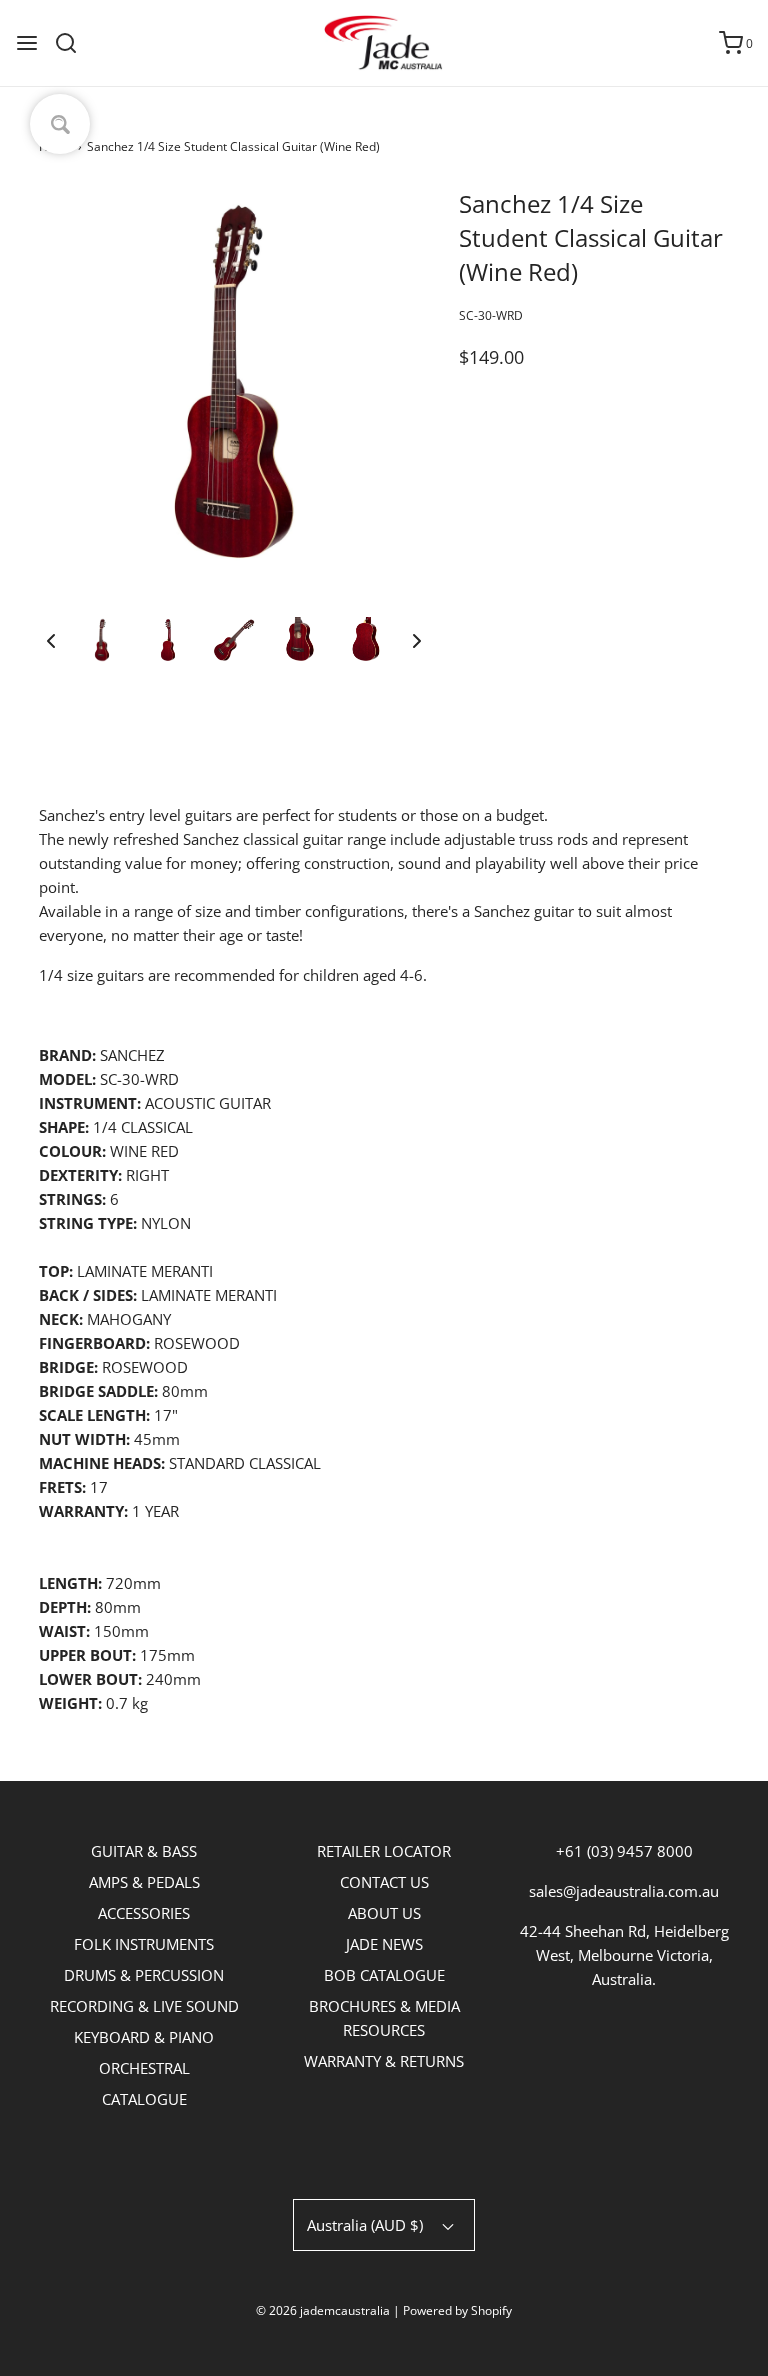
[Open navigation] (27, 43)
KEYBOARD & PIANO (144, 2037)
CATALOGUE (144, 2099)
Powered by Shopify (457, 2310)
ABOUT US (384, 1913)
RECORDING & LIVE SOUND (144, 2006)
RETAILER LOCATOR (384, 1851)
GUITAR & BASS (144, 1851)
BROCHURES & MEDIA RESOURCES (384, 2018)
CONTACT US (384, 1882)
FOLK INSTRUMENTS (144, 1944)
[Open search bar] (73, 43)
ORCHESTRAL (144, 2068)
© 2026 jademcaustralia (323, 2310)
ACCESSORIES (144, 1913)
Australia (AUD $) (367, 2225)
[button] (51, 640)
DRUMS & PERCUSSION (144, 1975)
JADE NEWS (384, 1944)
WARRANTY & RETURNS (384, 2061)
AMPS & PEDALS (144, 1882)
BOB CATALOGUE (384, 1975)
